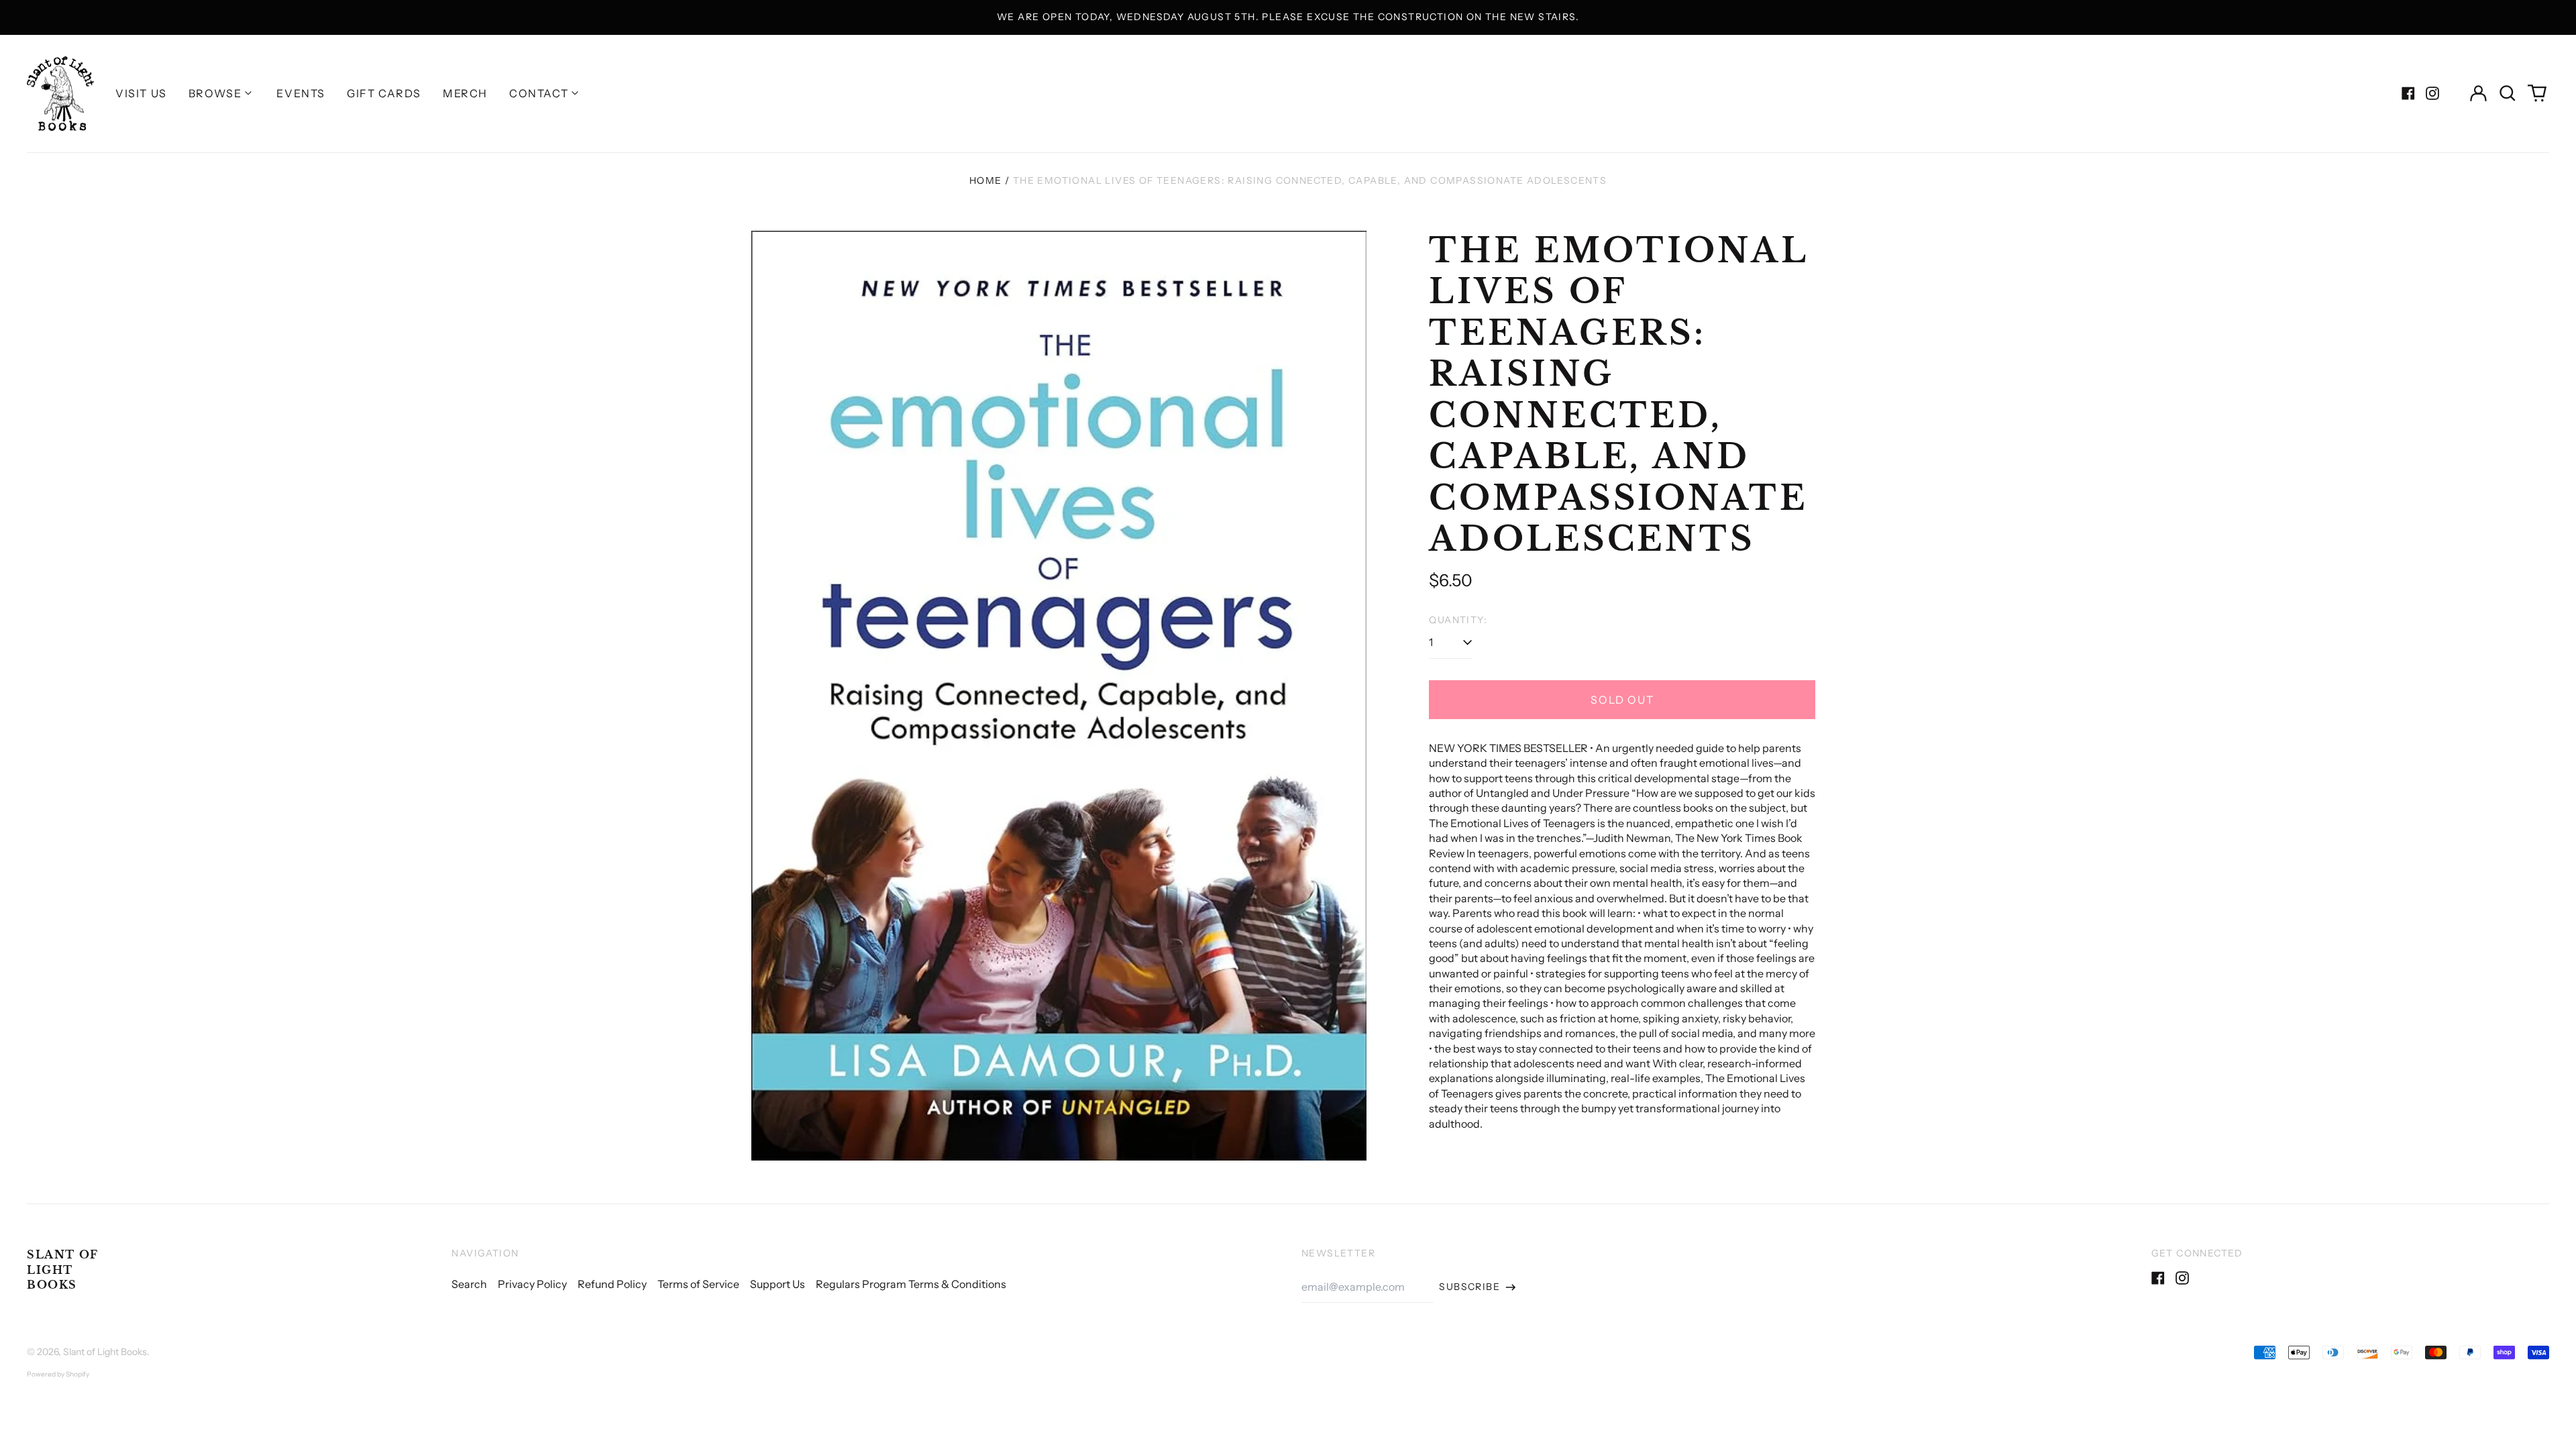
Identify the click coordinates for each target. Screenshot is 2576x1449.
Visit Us (141, 93)
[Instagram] (2432, 93)
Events (301, 93)
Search (469, 1284)
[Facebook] (2408, 93)
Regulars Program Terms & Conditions (911, 1284)
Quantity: (1458, 620)
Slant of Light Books (63, 1270)
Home (986, 180)
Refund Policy (612, 1284)
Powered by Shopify (58, 1374)
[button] (2508, 93)
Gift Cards (384, 93)
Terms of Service (698, 1284)
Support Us (777, 1284)
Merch (465, 93)
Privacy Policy (532, 1284)
